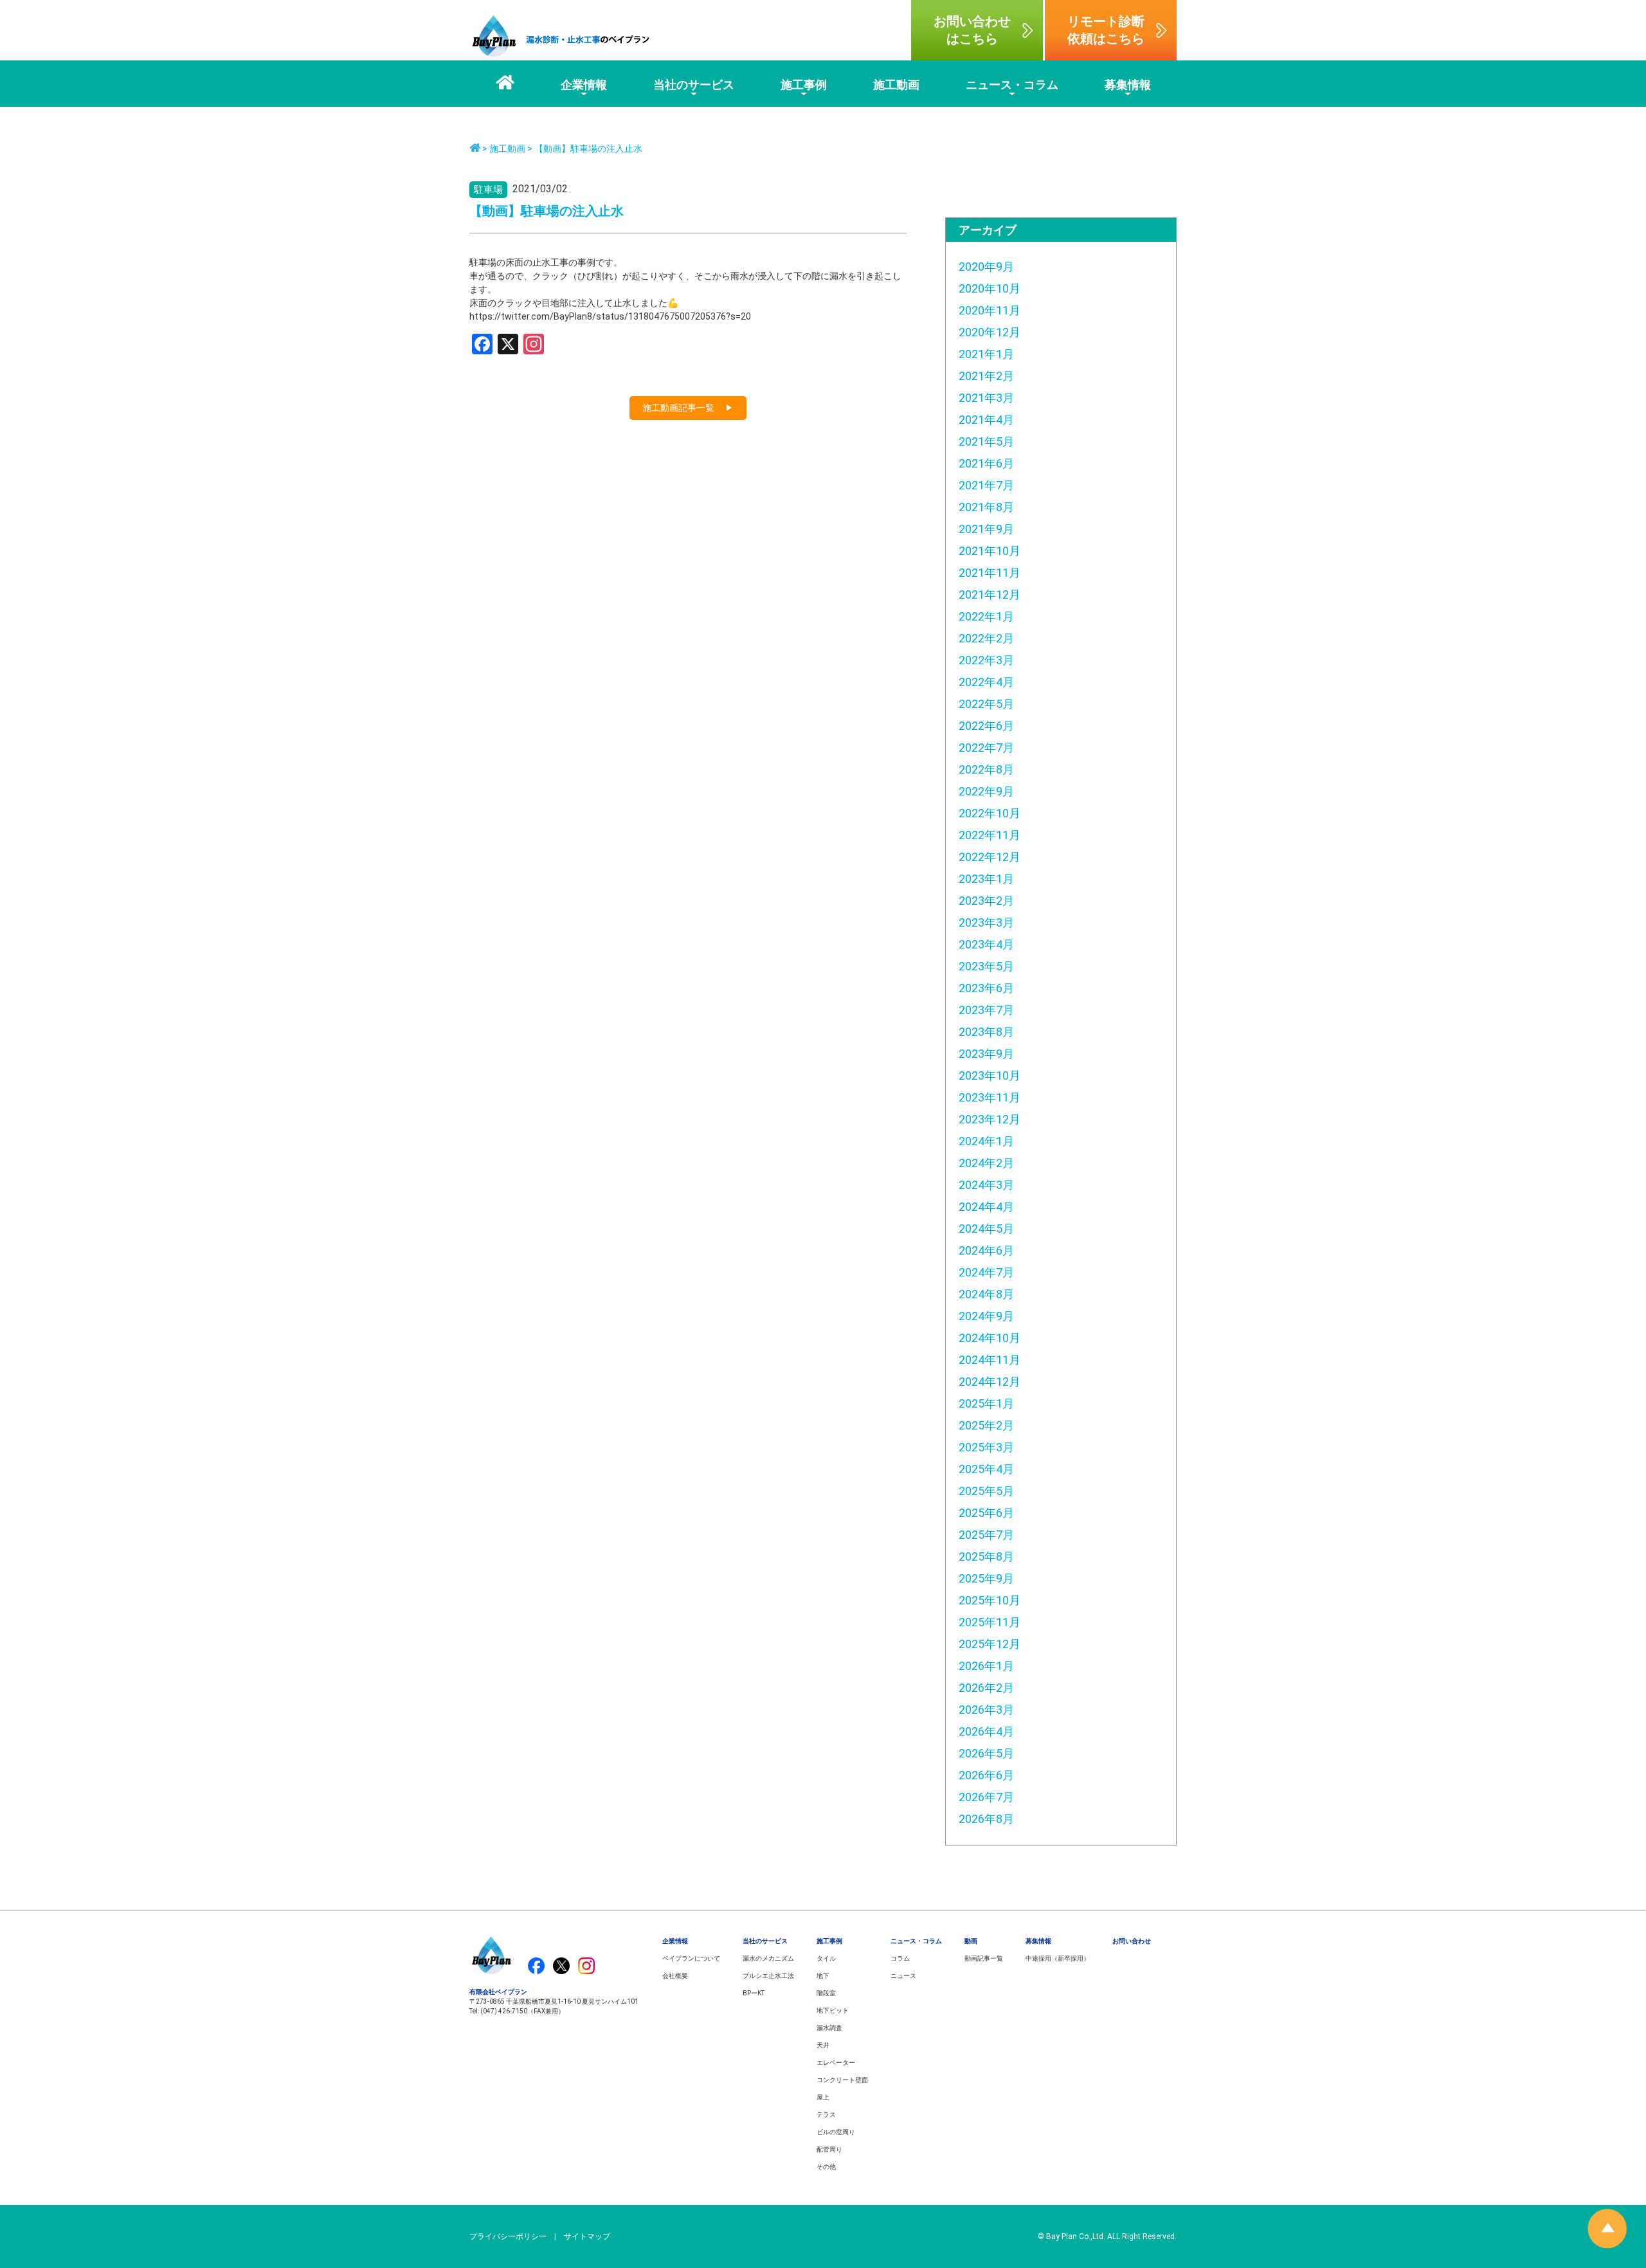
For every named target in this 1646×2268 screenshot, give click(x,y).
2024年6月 (986, 1250)
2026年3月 (986, 1710)
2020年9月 (986, 267)
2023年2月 (986, 901)
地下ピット (833, 2010)
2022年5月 (986, 704)
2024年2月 (986, 1163)
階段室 (826, 1993)
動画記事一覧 (984, 1958)
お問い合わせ (1132, 1941)
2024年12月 (990, 1382)
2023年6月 (986, 988)
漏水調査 (829, 2028)
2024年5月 (986, 1229)
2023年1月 (986, 879)
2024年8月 (986, 1294)
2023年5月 (986, 966)
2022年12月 (990, 857)
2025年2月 (986, 1425)
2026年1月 (986, 1666)
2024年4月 (986, 1207)
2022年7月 (986, 748)
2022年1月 (986, 616)
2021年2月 (986, 376)
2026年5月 (986, 1753)
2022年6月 (986, 726)
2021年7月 (986, 485)
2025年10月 (990, 1600)
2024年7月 (986, 1272)
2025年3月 (986, 1447)
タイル (826, 1958)
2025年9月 (986, 1578)
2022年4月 (986, 682)
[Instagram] (534, 346)
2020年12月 (990, 332)
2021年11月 (990, 573)
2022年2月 (986, 638)
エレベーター (836, 2063)
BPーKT (754, 1993)
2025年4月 (986, 1469)
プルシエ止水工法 (768, 1976)
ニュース (903, 1976)
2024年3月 (986, 1185)
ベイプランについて (691, 1958)
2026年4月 (986, 1731)
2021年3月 (986, 398)
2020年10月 (990, 288)
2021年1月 (986, 354)
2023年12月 (990, 1119)
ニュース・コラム (916, 1941)
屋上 (823, 2097)
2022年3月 (986, 660)
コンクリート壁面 (842, 2080)
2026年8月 (986, 1819)
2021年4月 (986, 420)
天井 (823, 2045)
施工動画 (507, 149)
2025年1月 (986, 1403)
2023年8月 (986, 1032)
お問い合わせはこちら (972, 30)
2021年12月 (990, 594)
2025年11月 (990, 1622)
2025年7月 (986, 1535)
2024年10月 (990, 1338)
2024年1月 (986, 1141)
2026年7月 (986, 1797)
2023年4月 (986, 944)
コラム (900, 1958)
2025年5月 (986, 1491)
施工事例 (829, 1941)
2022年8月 (986, 769)
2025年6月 (986, 1513)
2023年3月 (986, 922)
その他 (826, 2167)
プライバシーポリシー (508, 2236)
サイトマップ (587, 2236)
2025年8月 (986, 1556)
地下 (823, 1976)
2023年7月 (986, 1010)
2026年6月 (986, 1775)
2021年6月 (986, 463)
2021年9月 (986, 529)
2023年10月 (990, 1075)
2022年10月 (990, 813)
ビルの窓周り (836, 2132)
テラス (826, 2115)
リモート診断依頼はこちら (1106, 30)
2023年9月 (986, 1054)
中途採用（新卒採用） (1058, 1958)
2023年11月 (990, 1097)
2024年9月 (986, 1316)
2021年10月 (990, 551)
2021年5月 (986, 441)
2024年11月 (990, 1360)
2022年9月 (986, 791)
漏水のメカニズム (768, 1958)
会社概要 (675, 1976)
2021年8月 (986, 507)
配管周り (829, 2149)
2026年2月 (986, 1688)
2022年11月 (990, 835)
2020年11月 (990, 310)
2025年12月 (990, 1644)
